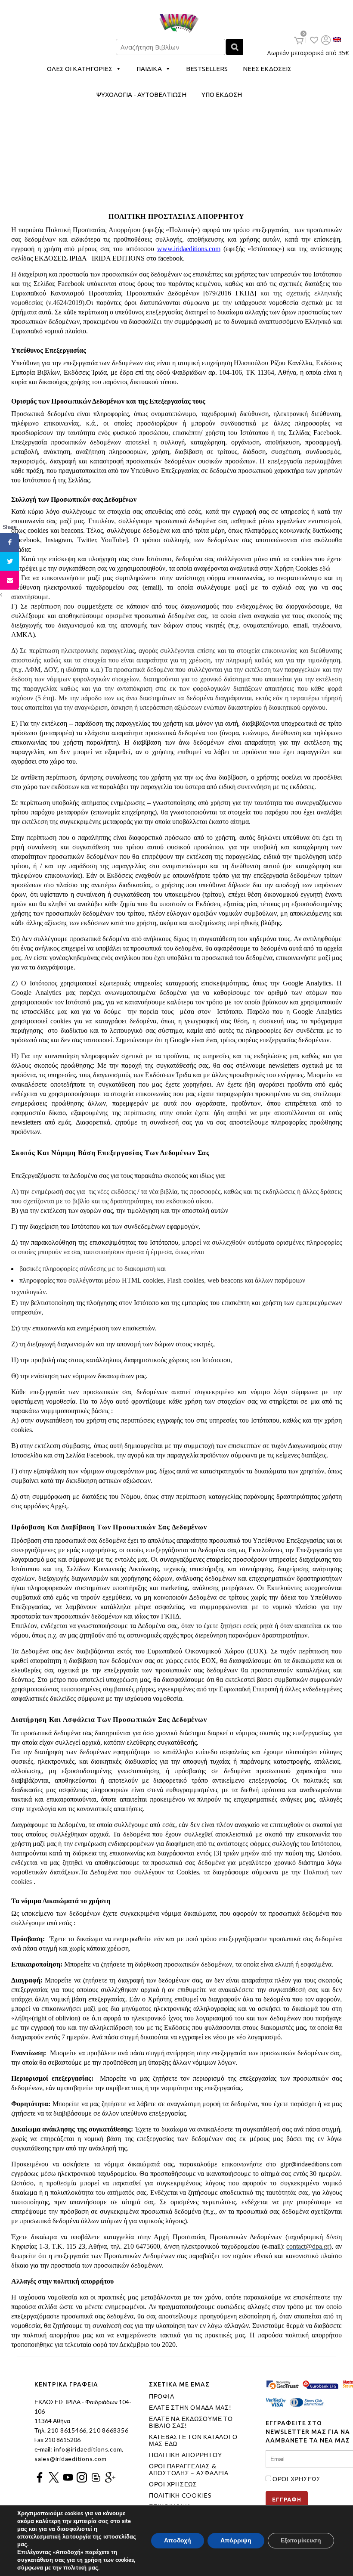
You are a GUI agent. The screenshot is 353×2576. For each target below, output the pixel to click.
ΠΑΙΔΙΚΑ (149, 69)
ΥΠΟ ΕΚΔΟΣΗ (222, 95)
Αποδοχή (178, 2540)
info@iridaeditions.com (87, 2449)
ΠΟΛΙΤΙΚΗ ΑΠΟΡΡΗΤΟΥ (186, 2455)
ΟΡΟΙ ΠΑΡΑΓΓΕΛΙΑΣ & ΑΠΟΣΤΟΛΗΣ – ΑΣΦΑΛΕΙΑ (189, 2470)
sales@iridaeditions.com (70, 2459)
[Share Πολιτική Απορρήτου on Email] (9, 580)
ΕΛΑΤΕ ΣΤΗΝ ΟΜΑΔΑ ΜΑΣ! (190, 2408)
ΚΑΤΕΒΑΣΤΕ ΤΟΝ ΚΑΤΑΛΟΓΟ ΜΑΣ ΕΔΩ (193, 2440)
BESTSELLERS (207, 69)
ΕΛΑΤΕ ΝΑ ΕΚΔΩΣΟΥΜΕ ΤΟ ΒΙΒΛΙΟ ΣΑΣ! (191, 2422)
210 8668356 (109, 2430)
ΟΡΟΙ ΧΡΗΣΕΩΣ (173, 2484)
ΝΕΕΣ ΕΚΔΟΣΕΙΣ (267, 69)
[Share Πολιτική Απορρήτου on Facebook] (9, 542)
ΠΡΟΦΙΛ (162, 2396)
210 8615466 (66, 2430)
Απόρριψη (236, 2540)
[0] (299, 40)
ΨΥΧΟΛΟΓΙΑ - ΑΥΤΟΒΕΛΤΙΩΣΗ (141, 95)
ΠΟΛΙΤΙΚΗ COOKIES (180, 2495)
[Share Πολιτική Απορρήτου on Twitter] (9, 561)
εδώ (325, 568)
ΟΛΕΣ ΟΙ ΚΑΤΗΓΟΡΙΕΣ (80, 69)
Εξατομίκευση (301, 2540)
